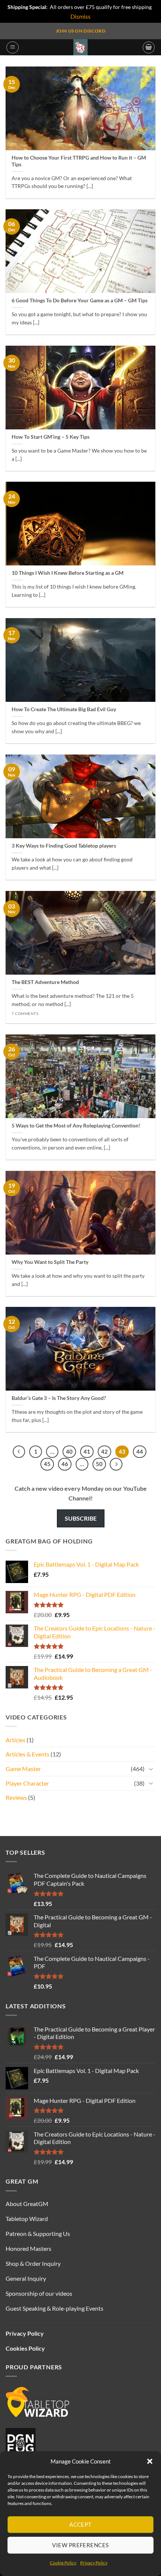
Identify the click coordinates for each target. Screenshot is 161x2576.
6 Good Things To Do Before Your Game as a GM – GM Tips (80, 300)
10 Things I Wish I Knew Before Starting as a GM (68, 573)
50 (99, 1464)
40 (69, 1451)
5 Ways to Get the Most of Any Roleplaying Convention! (76, 1126)
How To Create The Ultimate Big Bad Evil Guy (64, 709)
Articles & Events (28, 1754)
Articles (16, 1740)
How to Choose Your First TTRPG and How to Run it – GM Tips (79, 161)
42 (104, 1451)
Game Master (23, 1769)
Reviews (16, 1797)
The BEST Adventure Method (45, 982)
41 (87, 1451)
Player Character (27, 1783)
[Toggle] (151, 1769)
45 (47, 1464)
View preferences (80, 2545)
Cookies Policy (25, 2348)
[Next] (116, 1464)
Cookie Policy (63, 2563)
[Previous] (19, 1452)
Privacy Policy (94, 2563)
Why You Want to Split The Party (50, 1262)
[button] (150, 2461)
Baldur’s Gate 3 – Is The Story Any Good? (59, 1398)
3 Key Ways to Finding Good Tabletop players (64, 846)
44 (140, 1451)
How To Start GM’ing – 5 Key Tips (51, 437)
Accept (80, 2524)
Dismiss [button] (80, 16)
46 (65, 1464)
